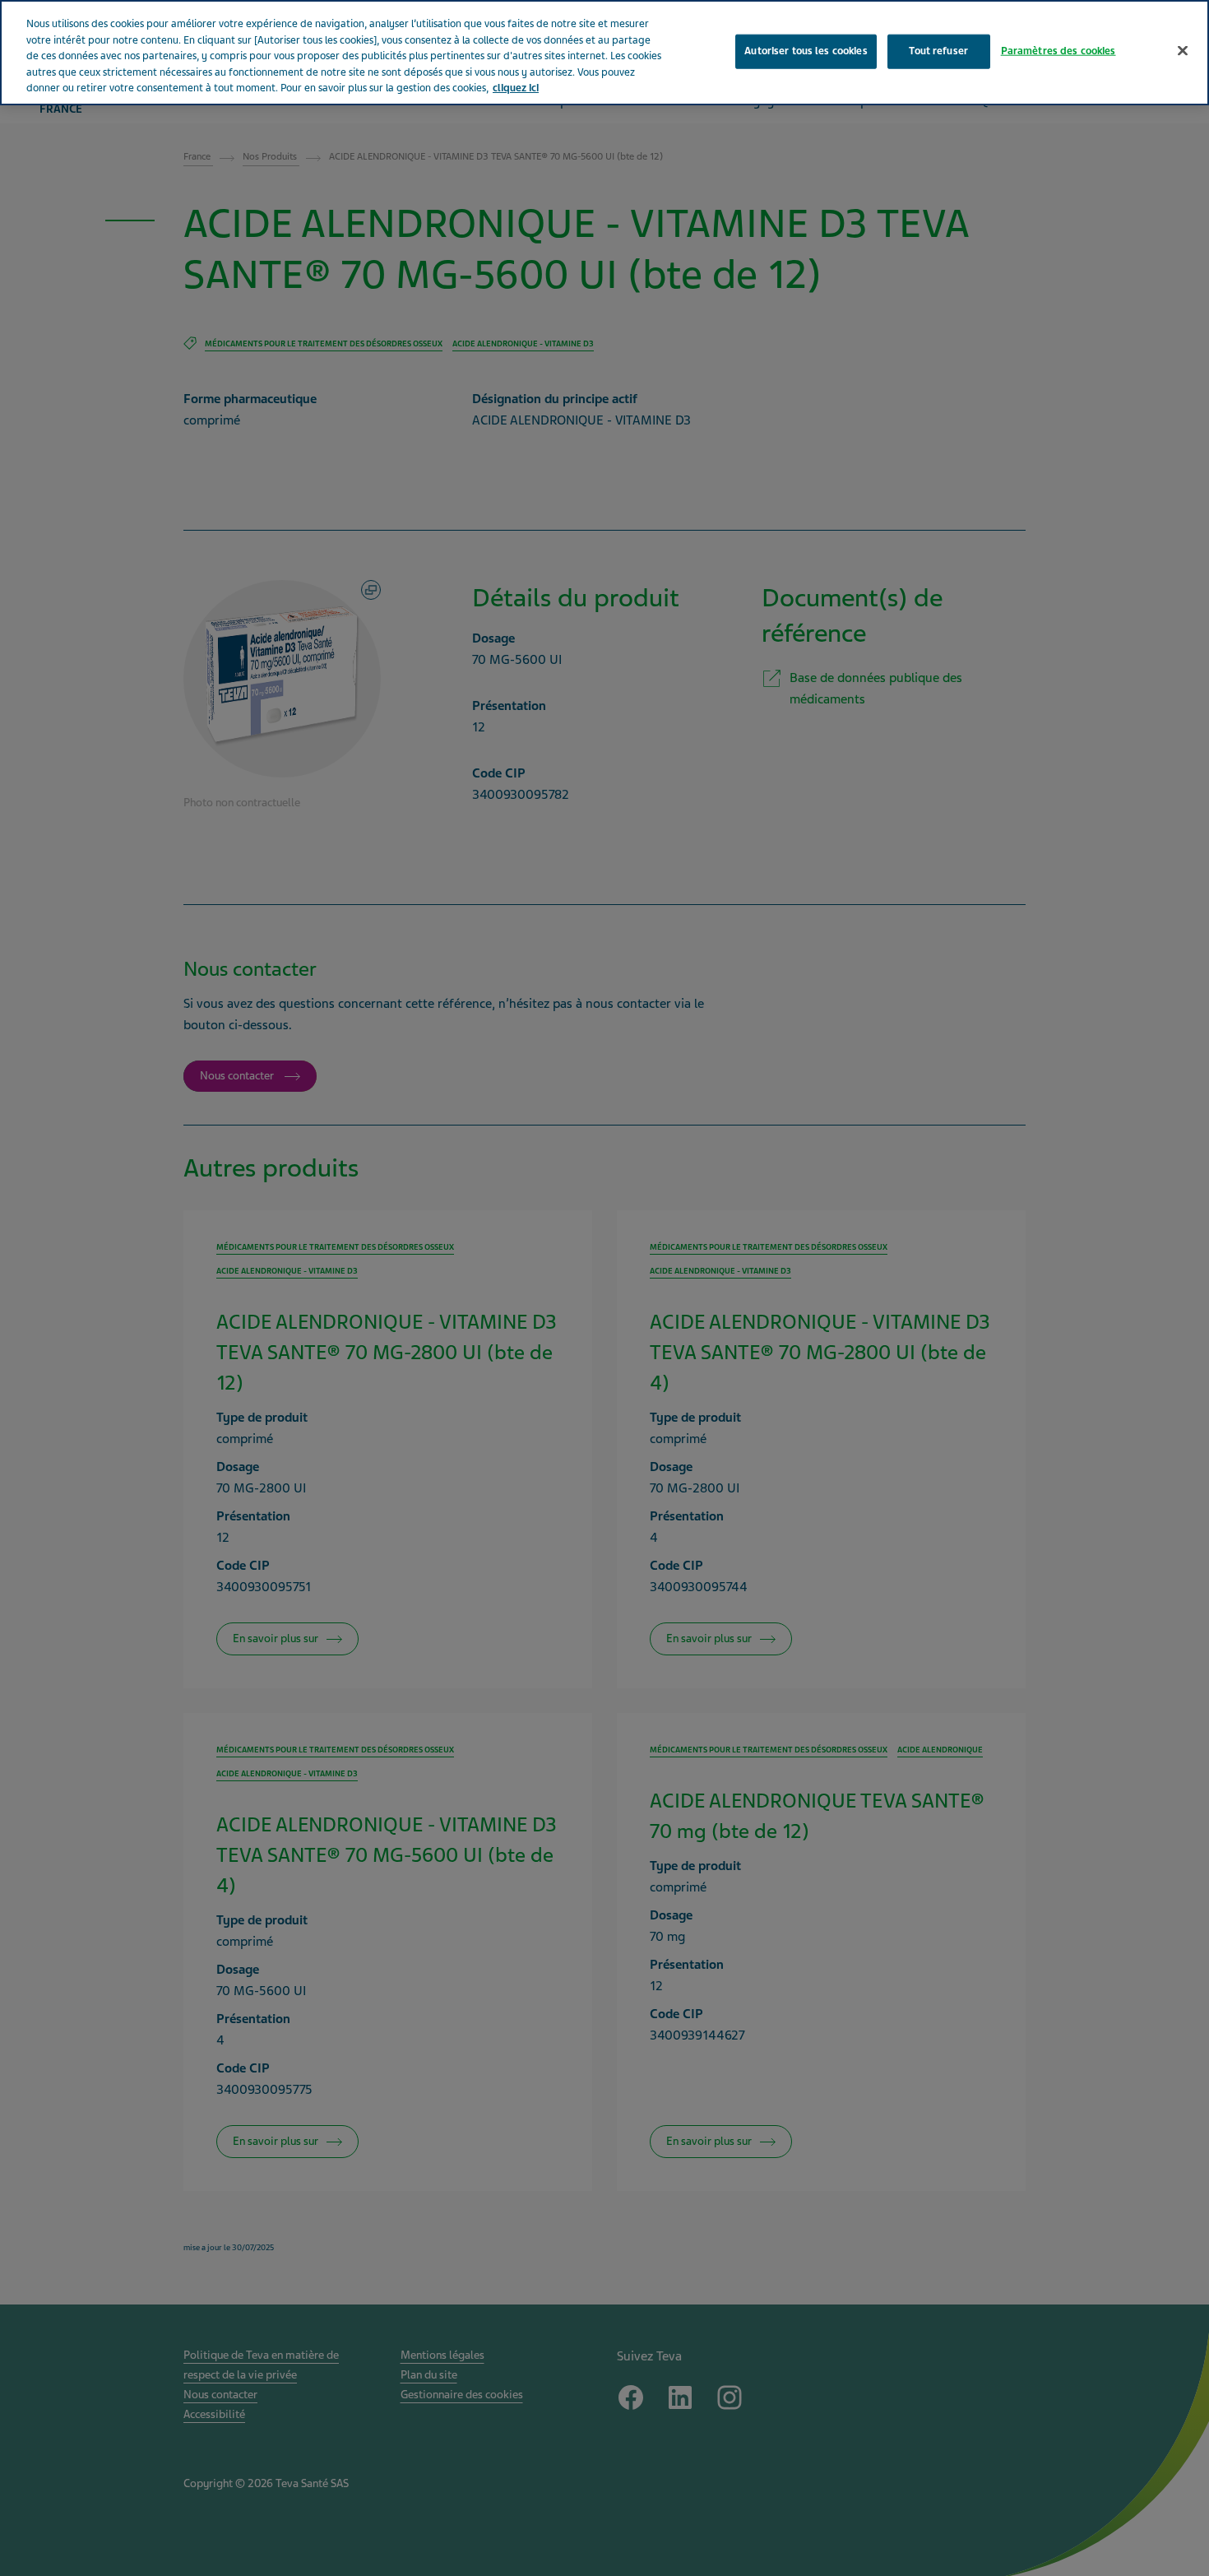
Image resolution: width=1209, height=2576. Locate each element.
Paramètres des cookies (1058, 50)
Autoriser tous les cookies (806, 50)
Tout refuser (938, 50)
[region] (604, 53)
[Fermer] (1183, 50)
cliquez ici (516, 88)
